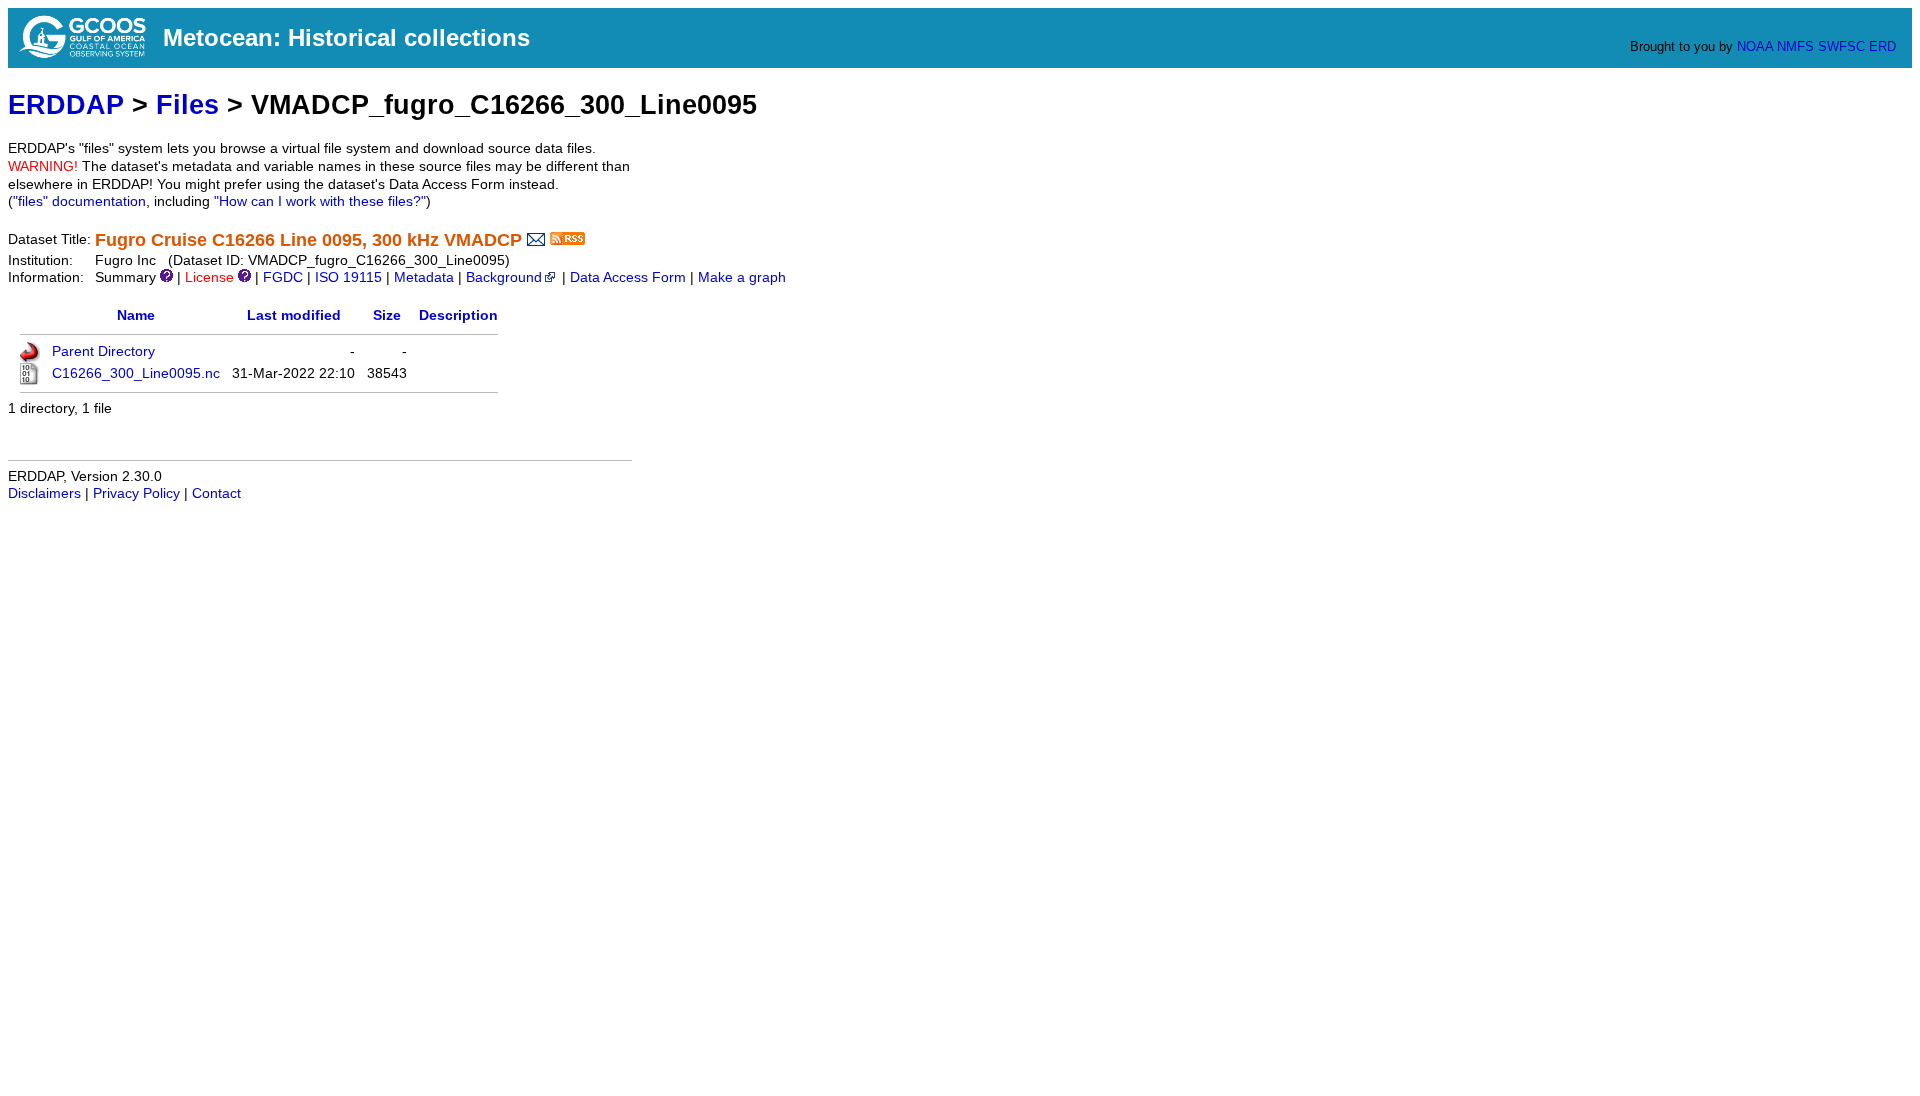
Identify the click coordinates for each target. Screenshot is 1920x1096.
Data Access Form (628, 277)
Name (136, 315)
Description (458, 315)
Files (187, 104)
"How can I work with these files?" (320, 201)
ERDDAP (66, 104)
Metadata (424, 277)
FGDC (283, 277)
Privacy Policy (136, 493)
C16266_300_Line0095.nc (136, 373)
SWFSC (1841, 46)
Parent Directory (103, 351)
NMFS (1795, 46)
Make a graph (742, 277)
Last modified (294, 315)
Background (504, 277)
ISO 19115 (348, 277)
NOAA (1755, 46)
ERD (1882, 46)
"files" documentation (79, 201)
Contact (216, 493)
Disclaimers (44, 493)
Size (387, 315)
